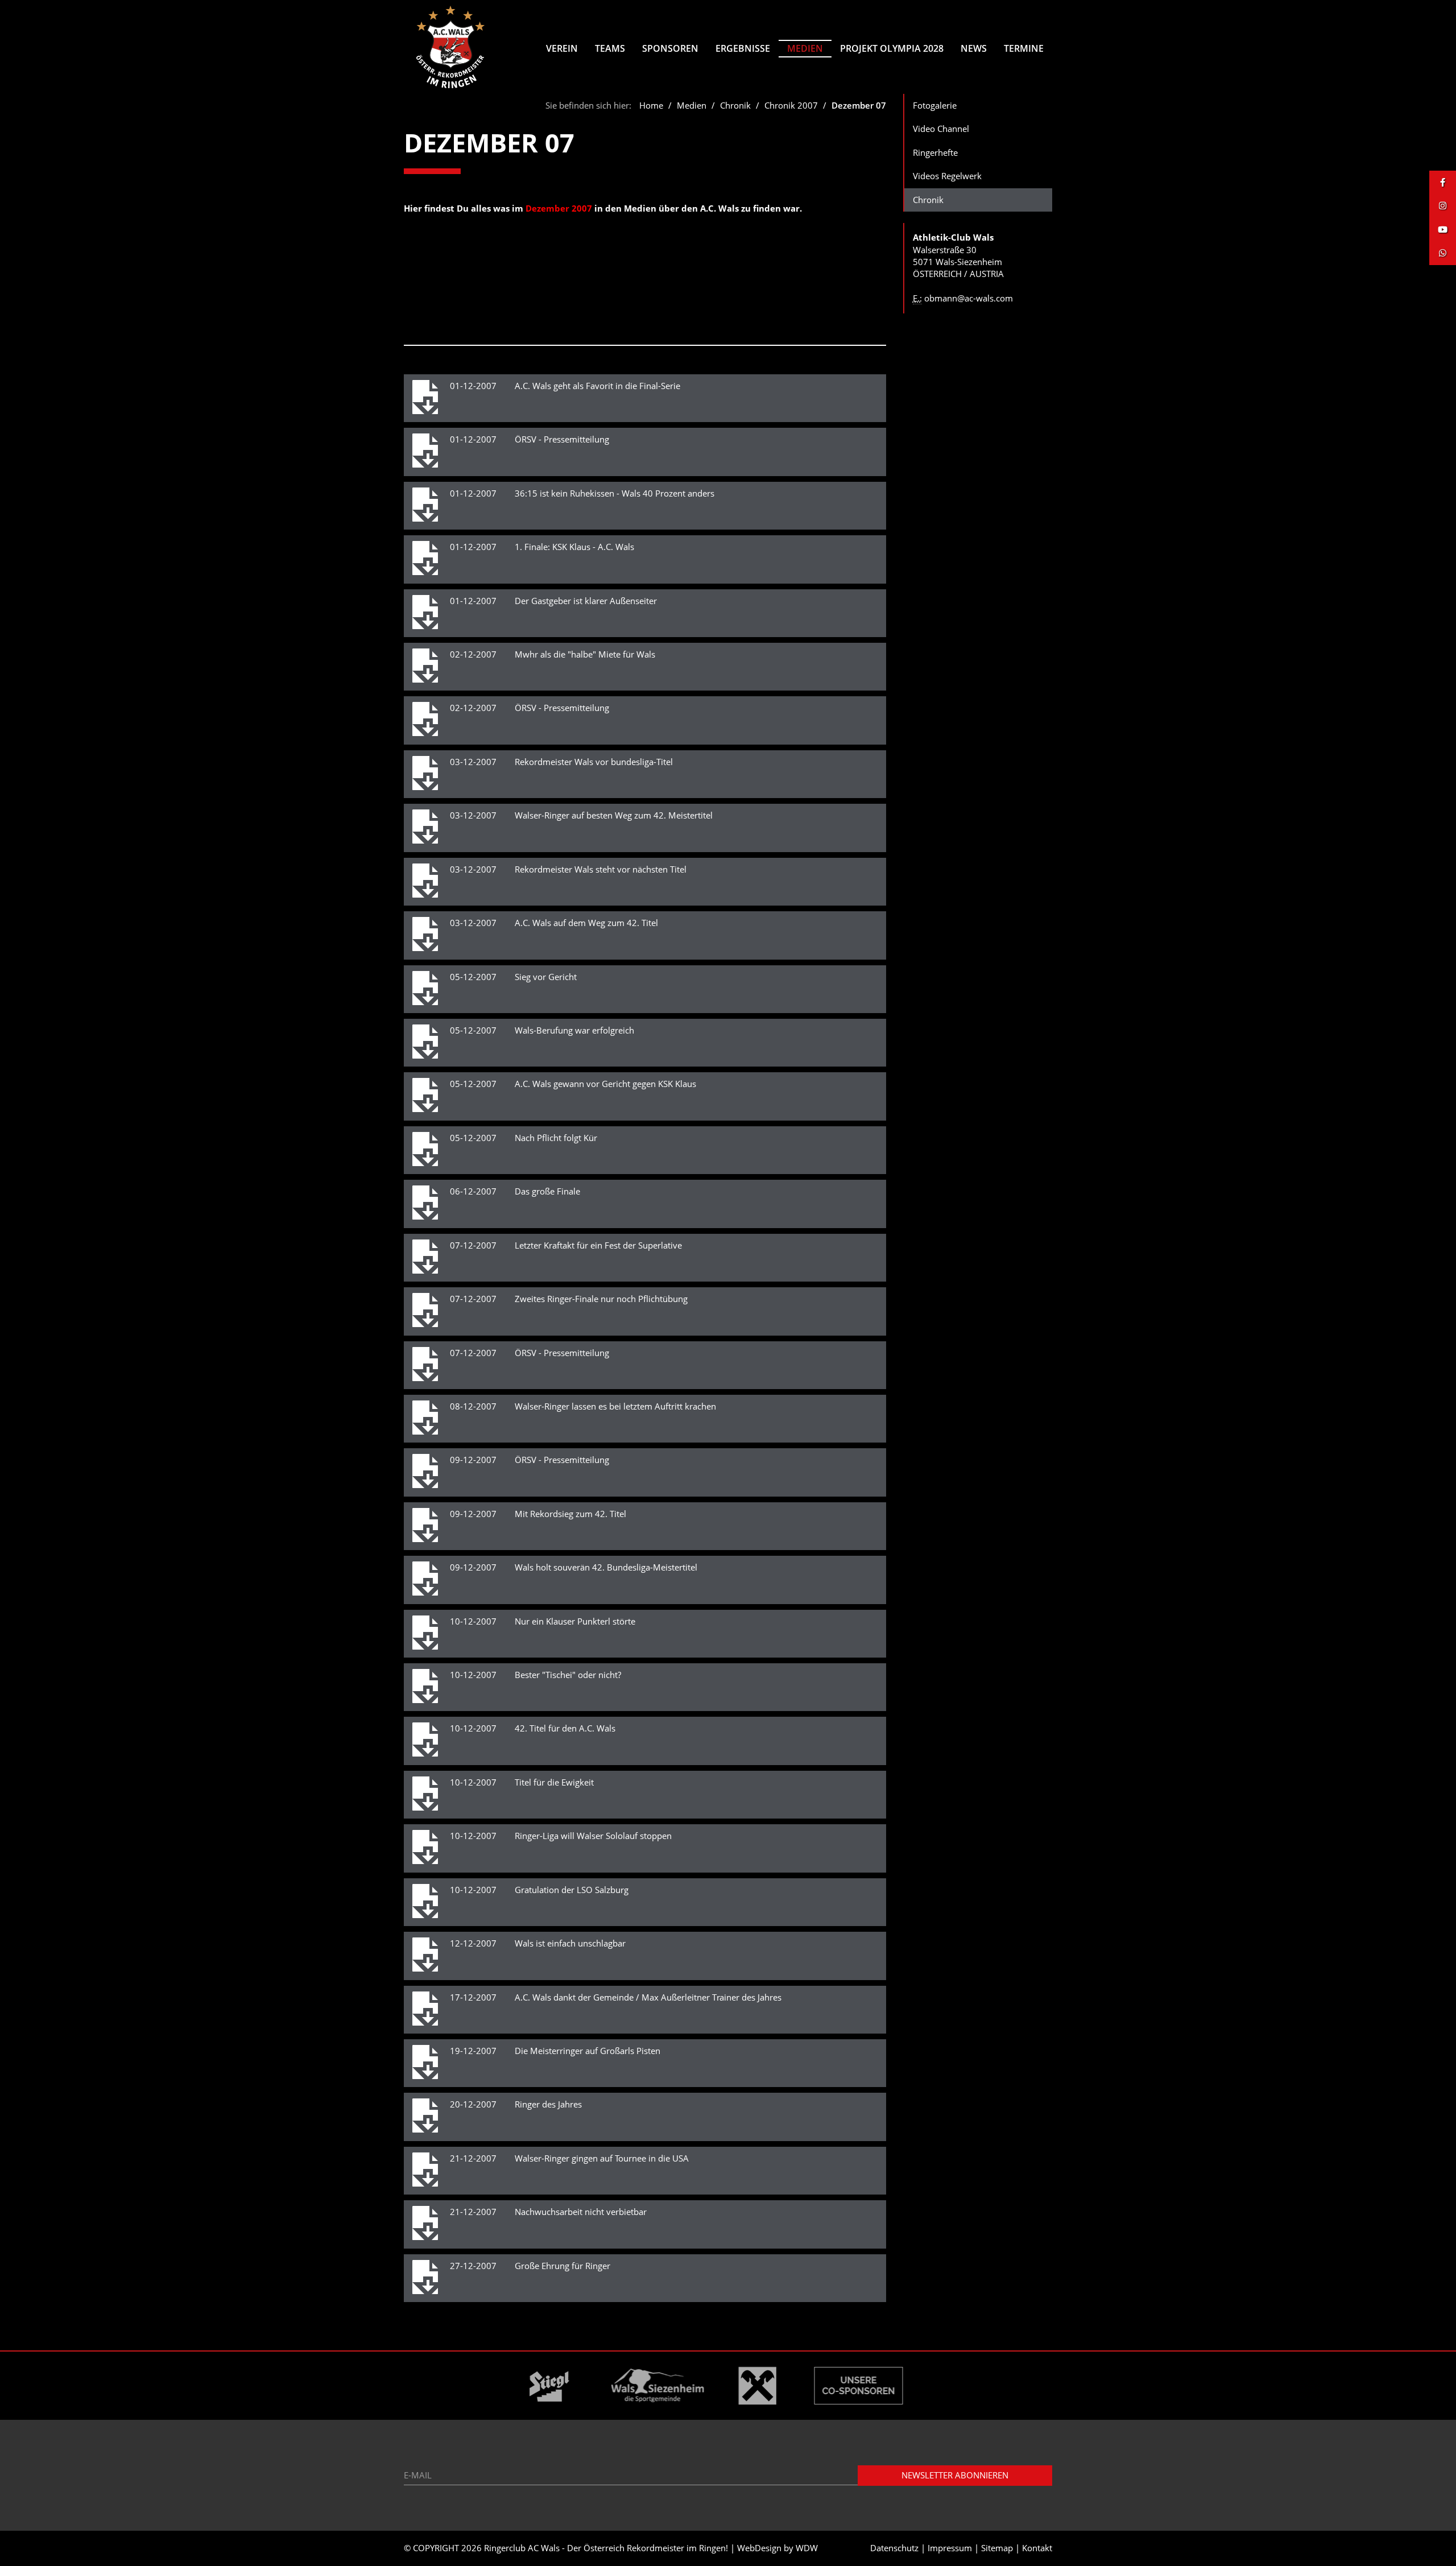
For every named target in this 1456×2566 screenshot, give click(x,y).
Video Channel (941, 129)
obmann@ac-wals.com (969, 298)
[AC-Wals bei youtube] (1443, 230)
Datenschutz (894, 2548)
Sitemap (997, 2548)
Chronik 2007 (791, 105)
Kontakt (1037, 2548)
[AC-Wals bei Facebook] (1443, 182)
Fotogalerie (935, 105)
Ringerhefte (935, 152)
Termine (1024, 48)
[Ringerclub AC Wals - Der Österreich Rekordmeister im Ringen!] (451, 47)
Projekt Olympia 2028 (892, 48)
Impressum (950, 2548)
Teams (610, 48)
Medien (805, 48)
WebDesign (759, 2548)
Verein (562, 48)
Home (651, 105)
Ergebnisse (743, 48)
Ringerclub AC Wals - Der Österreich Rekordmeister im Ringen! (606, 2548)
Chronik (737, 105)
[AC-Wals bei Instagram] (1443, 206)
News (974, 48)
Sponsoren (670, 48)
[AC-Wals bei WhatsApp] (1443, 253)
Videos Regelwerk (947, 176)
